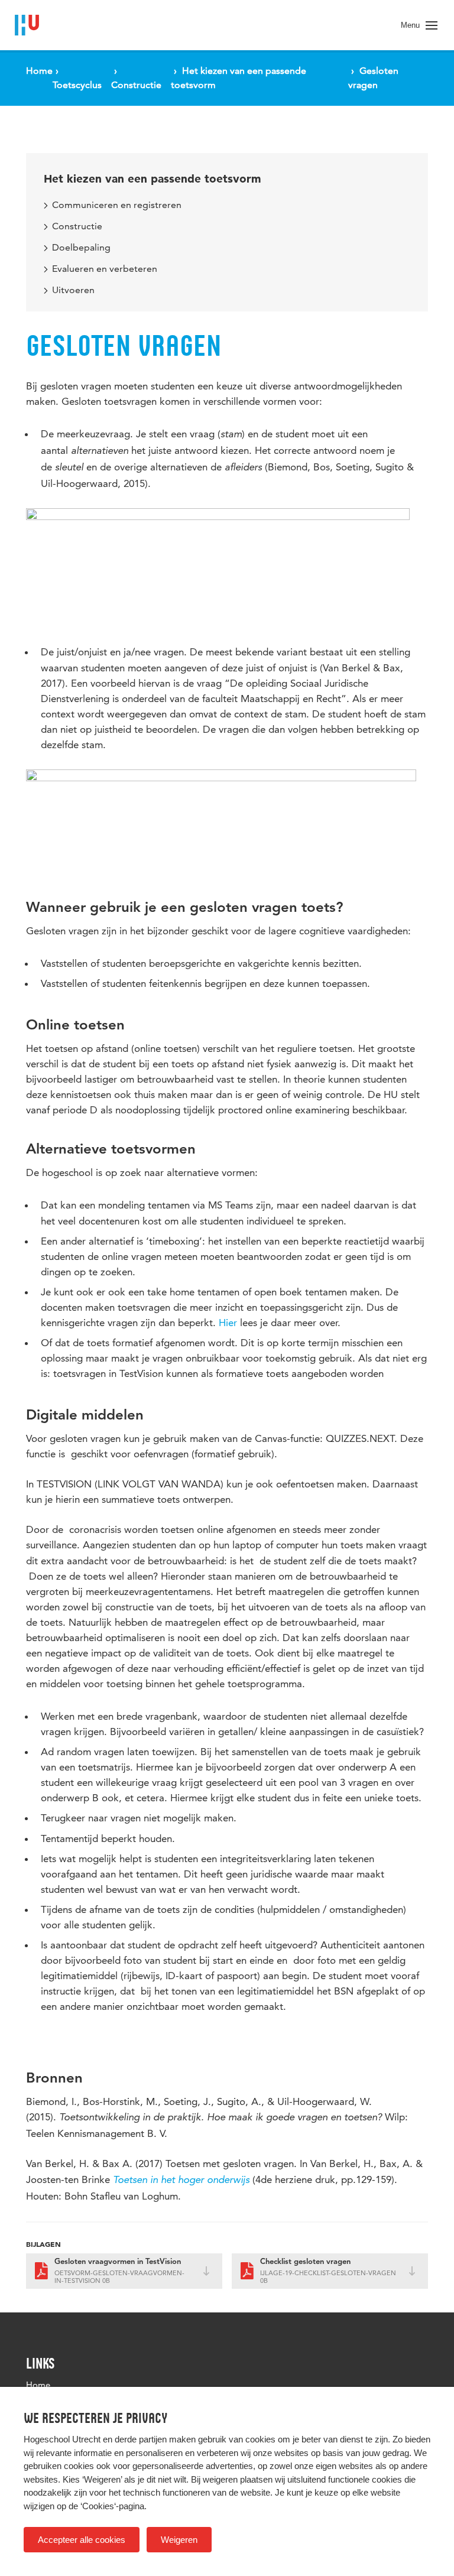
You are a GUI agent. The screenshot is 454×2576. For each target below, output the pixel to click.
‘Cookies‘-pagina (112, 2506)
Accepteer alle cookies (82, 2540)
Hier (228, 1323)
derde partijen (141, 2439)
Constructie (77, 226)
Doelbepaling (81, 247)
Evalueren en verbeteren (105, 269)
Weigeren (179, 2540)
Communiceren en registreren (117, 205)
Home (38, 2385)
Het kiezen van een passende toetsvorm (153, 179)
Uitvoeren (73, 290)
